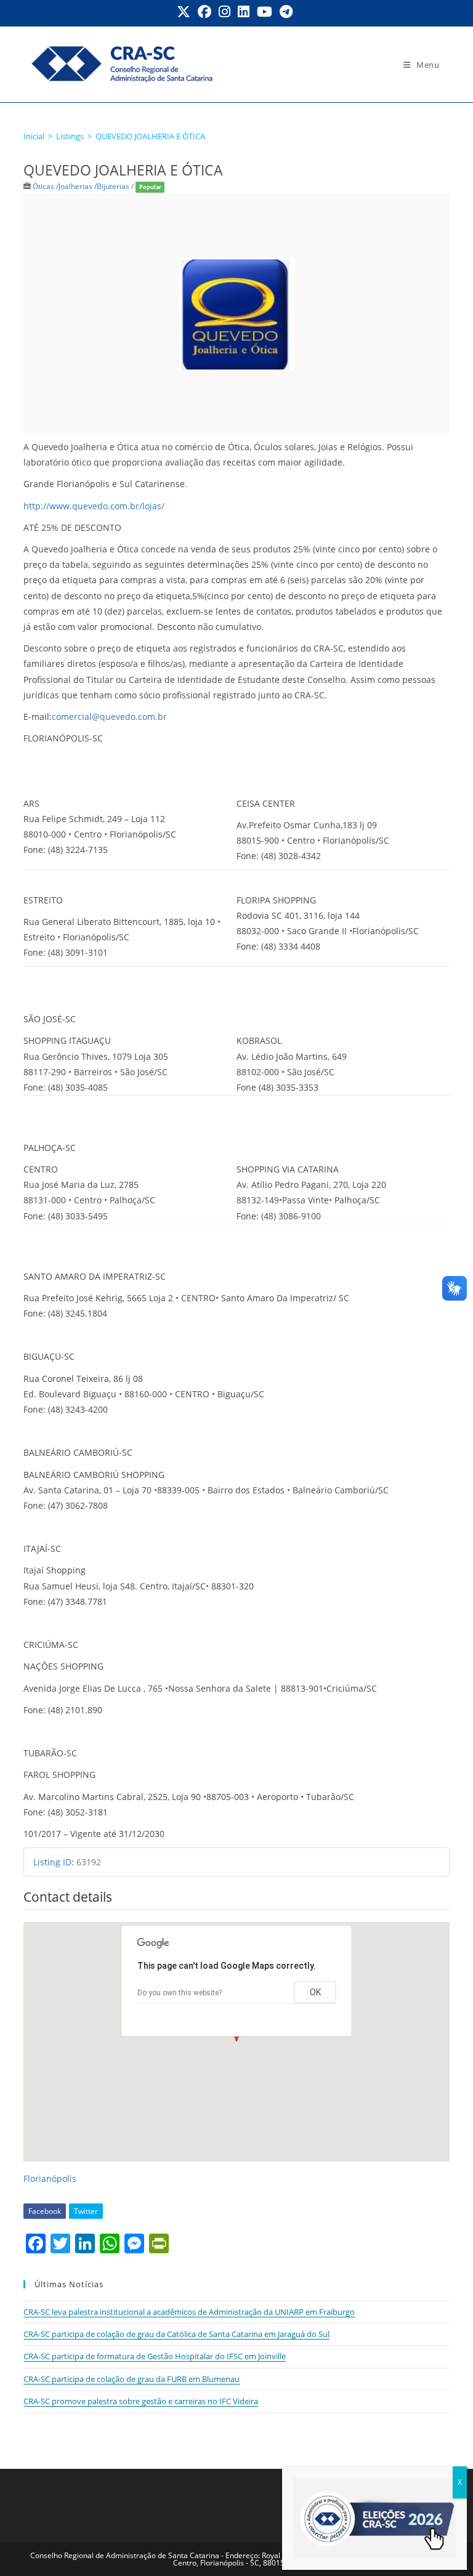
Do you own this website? (180, 1993)
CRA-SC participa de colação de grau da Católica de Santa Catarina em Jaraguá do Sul (176, 2334)
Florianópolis (50, 2178)
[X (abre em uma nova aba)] (185, 12)
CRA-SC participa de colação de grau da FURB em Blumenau (131, 2379)
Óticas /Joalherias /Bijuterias (81, 186)
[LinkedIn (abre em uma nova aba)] (244, 12)
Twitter (86, 2211)
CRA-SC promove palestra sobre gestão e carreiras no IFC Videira (141, 2401)
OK (315, 1992)
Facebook (45, 2211)
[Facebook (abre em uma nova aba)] (204, 12)
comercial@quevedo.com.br (109, 717)
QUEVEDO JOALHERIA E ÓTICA (150, 136)
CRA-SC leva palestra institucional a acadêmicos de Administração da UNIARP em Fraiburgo (189, 2312)
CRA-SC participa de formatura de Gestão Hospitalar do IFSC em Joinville (155, 2356)
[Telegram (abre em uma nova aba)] (286, 12)
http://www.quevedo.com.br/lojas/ (94, 506)
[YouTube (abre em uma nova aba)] (265, 12)
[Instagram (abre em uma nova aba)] (224, 12)
